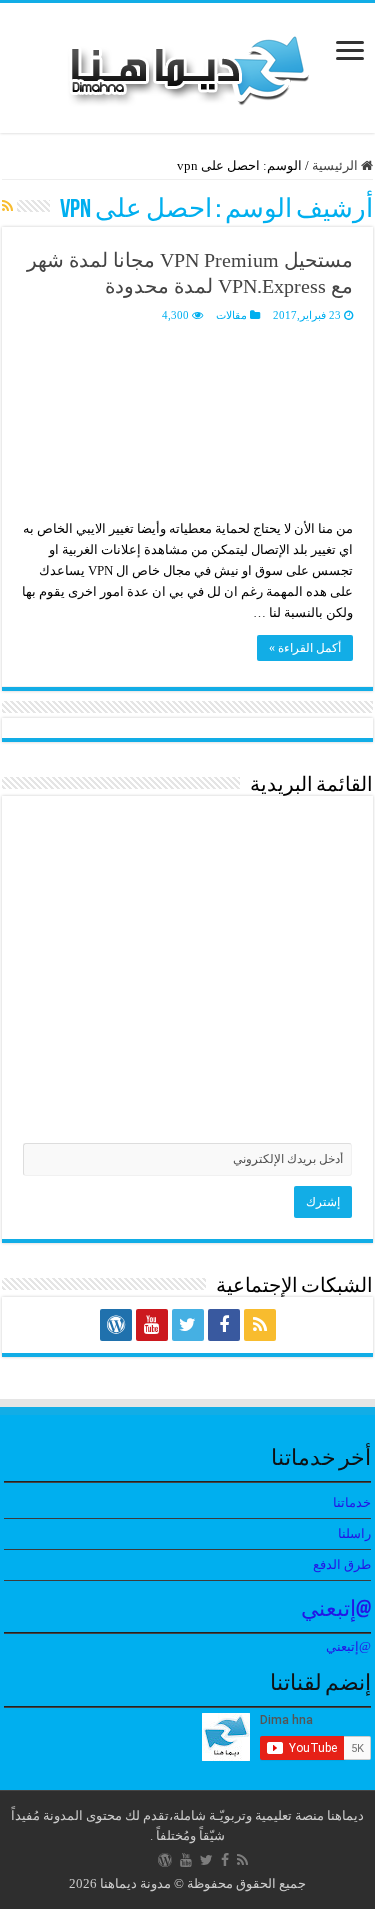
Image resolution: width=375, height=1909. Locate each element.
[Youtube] (152, 1325)
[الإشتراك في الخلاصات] (7, 207)
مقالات (231, 315)
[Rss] (260, 1325)
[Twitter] (188, 1325)
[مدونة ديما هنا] (188, 63)
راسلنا (354, 1533)
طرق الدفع (342, 1564)
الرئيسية (336, 165)
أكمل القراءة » (305, 648)
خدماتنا (352, 1502)
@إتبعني (336, 1610)
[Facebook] (224, 1325)
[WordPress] (116, 1325)
